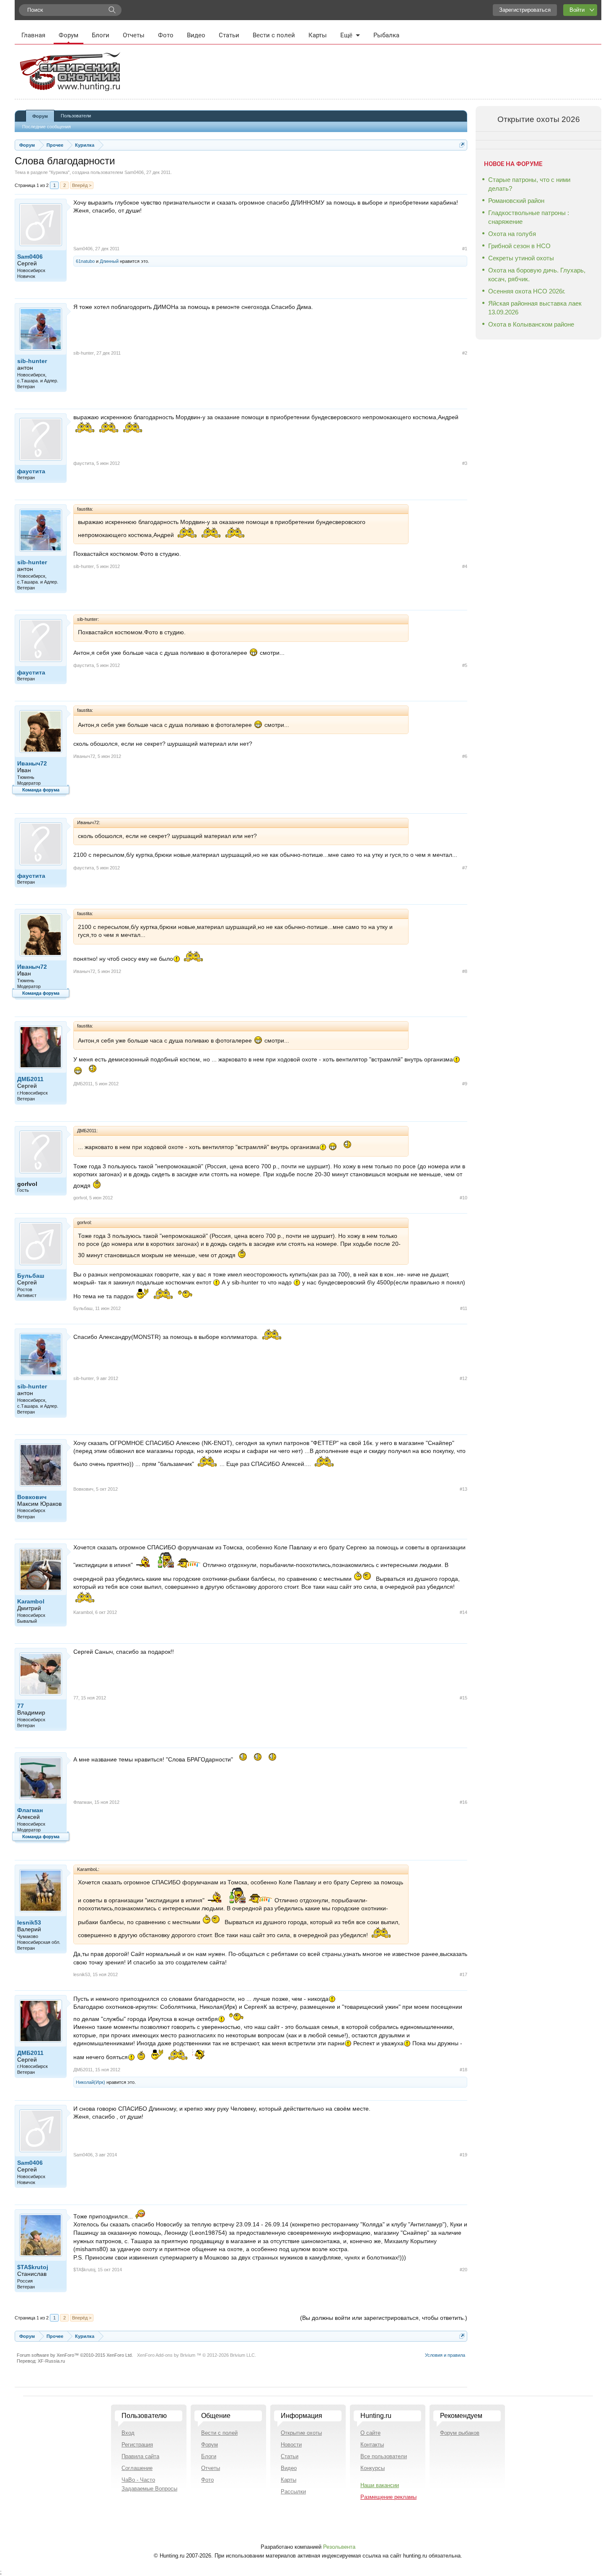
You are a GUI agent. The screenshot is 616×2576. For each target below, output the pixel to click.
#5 (465, 665)
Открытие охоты (301, 2433)
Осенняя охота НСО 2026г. (527, 291)
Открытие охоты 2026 (539, 119)
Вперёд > (82, 185)
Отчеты (134, 35)
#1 (465, 249)
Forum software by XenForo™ (75, 2355)
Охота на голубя (512, 234)
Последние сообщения (47, 127)
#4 (465, 566)
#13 (463, 1489)
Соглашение (137, 2468)
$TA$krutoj (33, 2267)
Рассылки (293, 2492)
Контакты (372, 2445)
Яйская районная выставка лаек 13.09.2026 (535, 308)
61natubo (85, 261)
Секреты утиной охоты (521, 258)
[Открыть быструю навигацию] (462, 145)
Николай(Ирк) (91, 2082)
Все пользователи (384, 2456)
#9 (465, 1084)
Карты (318, 35)
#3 (465, 463)
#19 (463, 2155)
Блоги (101, 35)
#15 (463, 1698)
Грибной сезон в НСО (519, 246)
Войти (577, 10)
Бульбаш (31, 1276)
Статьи (229, 35)
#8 (465, 971)
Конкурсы (373, 2468)
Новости (291, 2445)
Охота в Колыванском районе (531, 324)
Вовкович (32, 1497)
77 (21, 1706)
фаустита (31, 471)
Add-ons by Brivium (197, 2355)
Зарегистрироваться (525, 10)
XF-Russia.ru (51, 2361)
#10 (463, 1198)
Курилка (59, 172)
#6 (465, 756)
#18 (463, 2070)
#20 (463, 2270)
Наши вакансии (380, 2485)
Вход (128, 2433)
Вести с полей (274, 35)
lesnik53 (29, 1922)
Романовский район (516, 201)
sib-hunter (32, 361)
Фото (166, 35)
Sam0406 (134, 172)
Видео (196, 35)
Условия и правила (445, 2355)
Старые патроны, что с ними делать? (529, 184)
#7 (465, 868)
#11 (464, 1308)
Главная (33, 35)
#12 (463, 1378)
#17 (463, 1974)
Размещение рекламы (388, 2497)
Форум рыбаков (460, 2433)
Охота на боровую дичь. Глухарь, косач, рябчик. (537, 275)
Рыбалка (386, 35)
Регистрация (137, 2445)
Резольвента (339, 2547)
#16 (463, 1802)
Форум (69, 35)
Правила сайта (140, 2456)
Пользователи (76, 116)
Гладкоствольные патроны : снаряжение (529, 217)
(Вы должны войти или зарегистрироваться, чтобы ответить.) (384, 2318)
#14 (463, 1612)
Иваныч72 (32, 763)
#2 (465, 353)
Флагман (30, 1810)
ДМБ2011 (30, 1079)
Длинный (109, 261)
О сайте (370, 2433)
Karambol (31, 1601)
